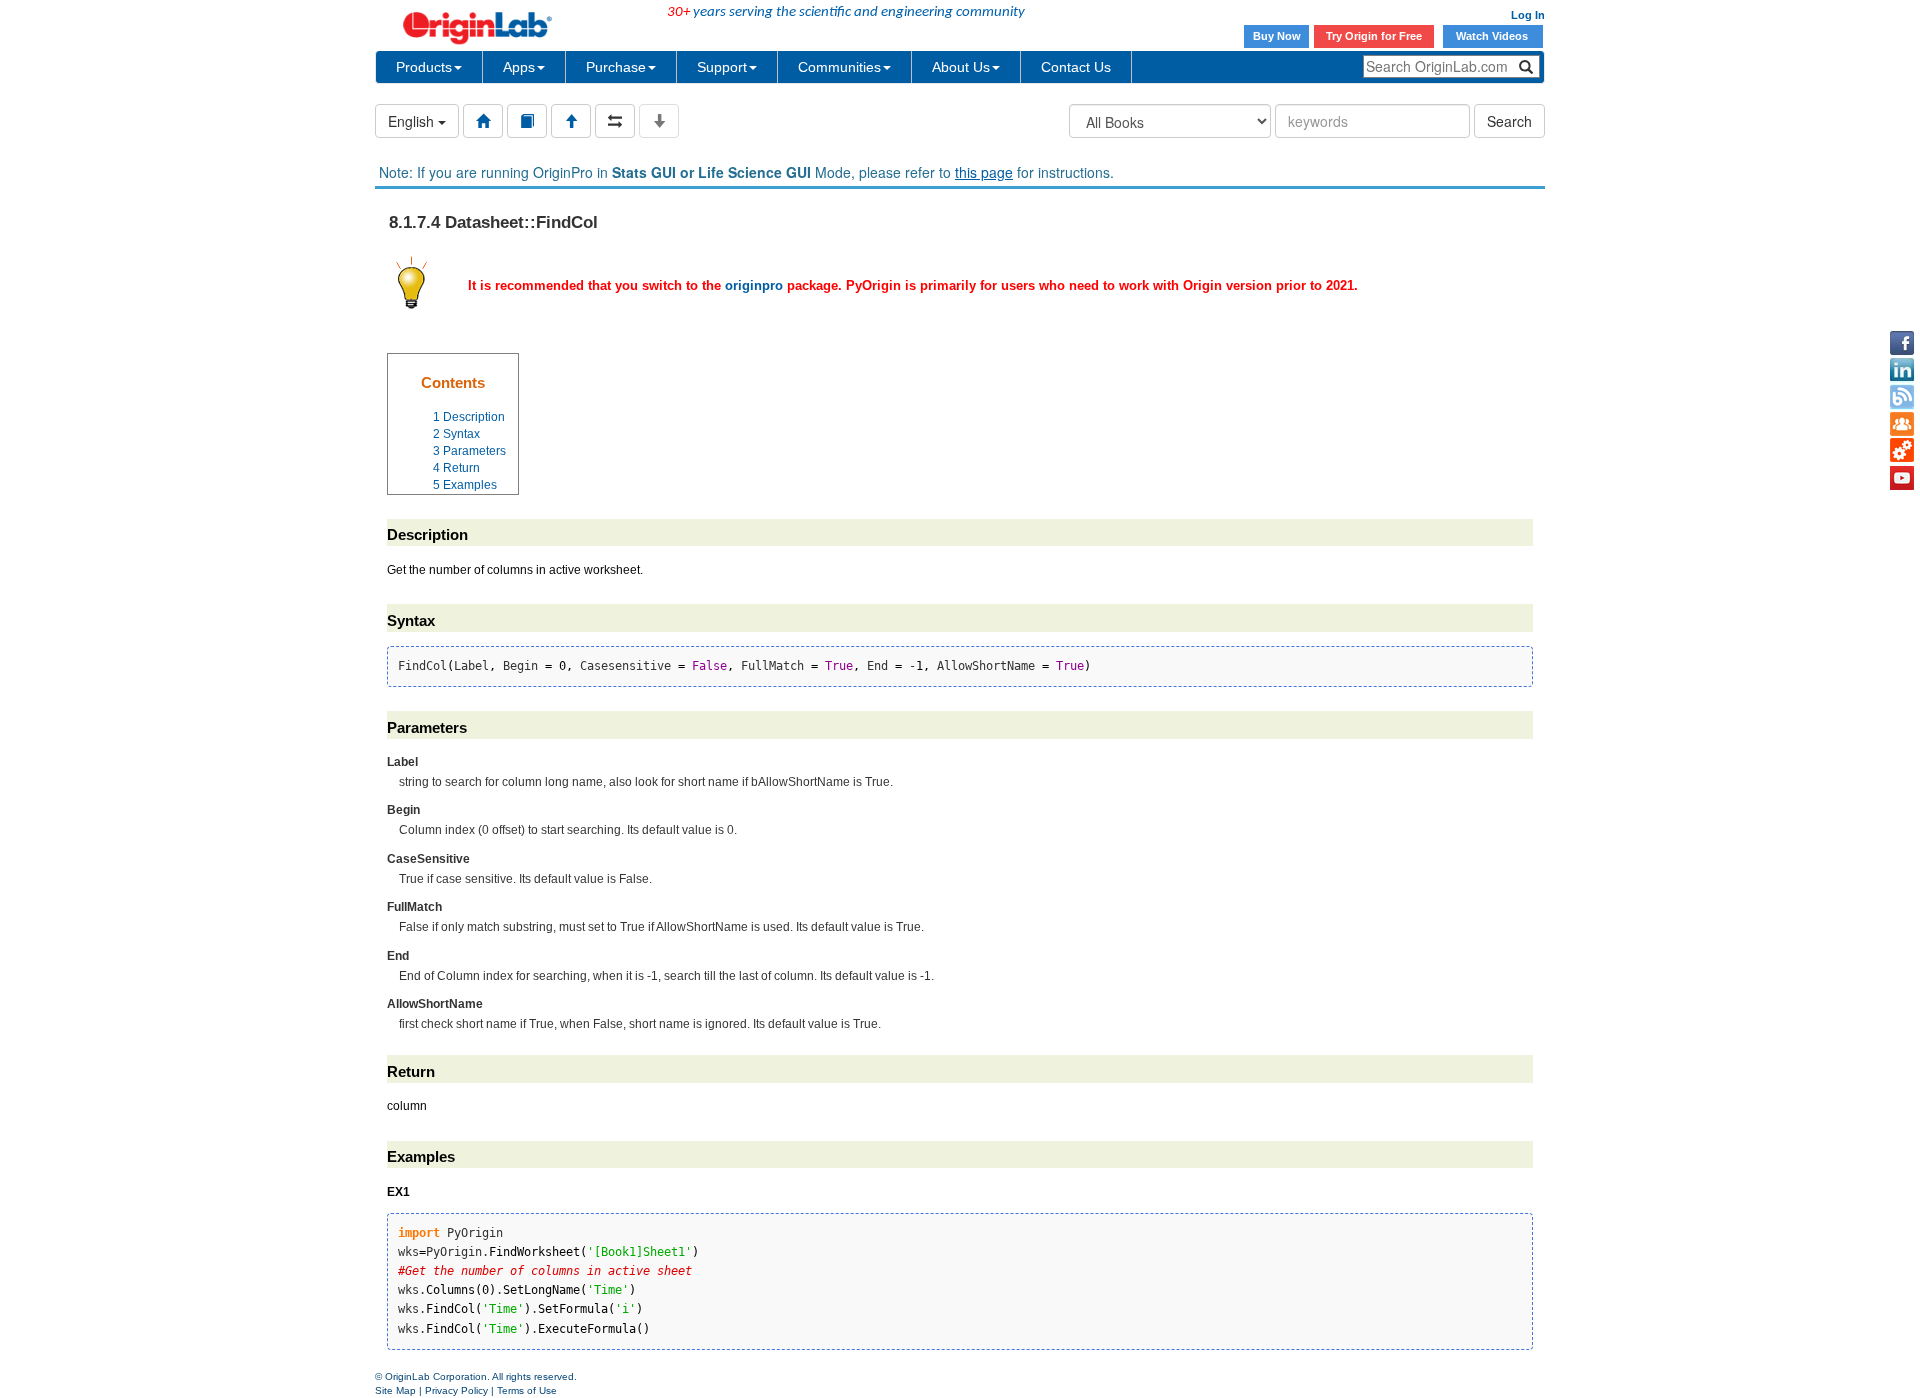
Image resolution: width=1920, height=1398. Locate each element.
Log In (1528, 15)
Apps (519, 67)
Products (424, 67)
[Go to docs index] (483, 121)
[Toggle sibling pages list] (615, 121)
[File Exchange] (1902, 451)
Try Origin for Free (1374, 36)
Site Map (395, 1390)
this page (984, 172)
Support (722, 67)
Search (1509, 121)
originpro (754, 285)
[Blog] (1902, 397)
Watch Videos (1493, 36)
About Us (961, 67)
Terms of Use (527, 1390)
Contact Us (1076, 67)
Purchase (616, 67)
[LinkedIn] (1902, 370)
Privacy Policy (456, 1390)
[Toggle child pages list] (659, 121)
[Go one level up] (571, 121)
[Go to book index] (527, 121)
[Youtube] (1902, 478)
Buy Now (1277, 36)
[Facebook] (1902, 343)
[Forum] (1902, 424)
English (413, 121)
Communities (839, 67)
